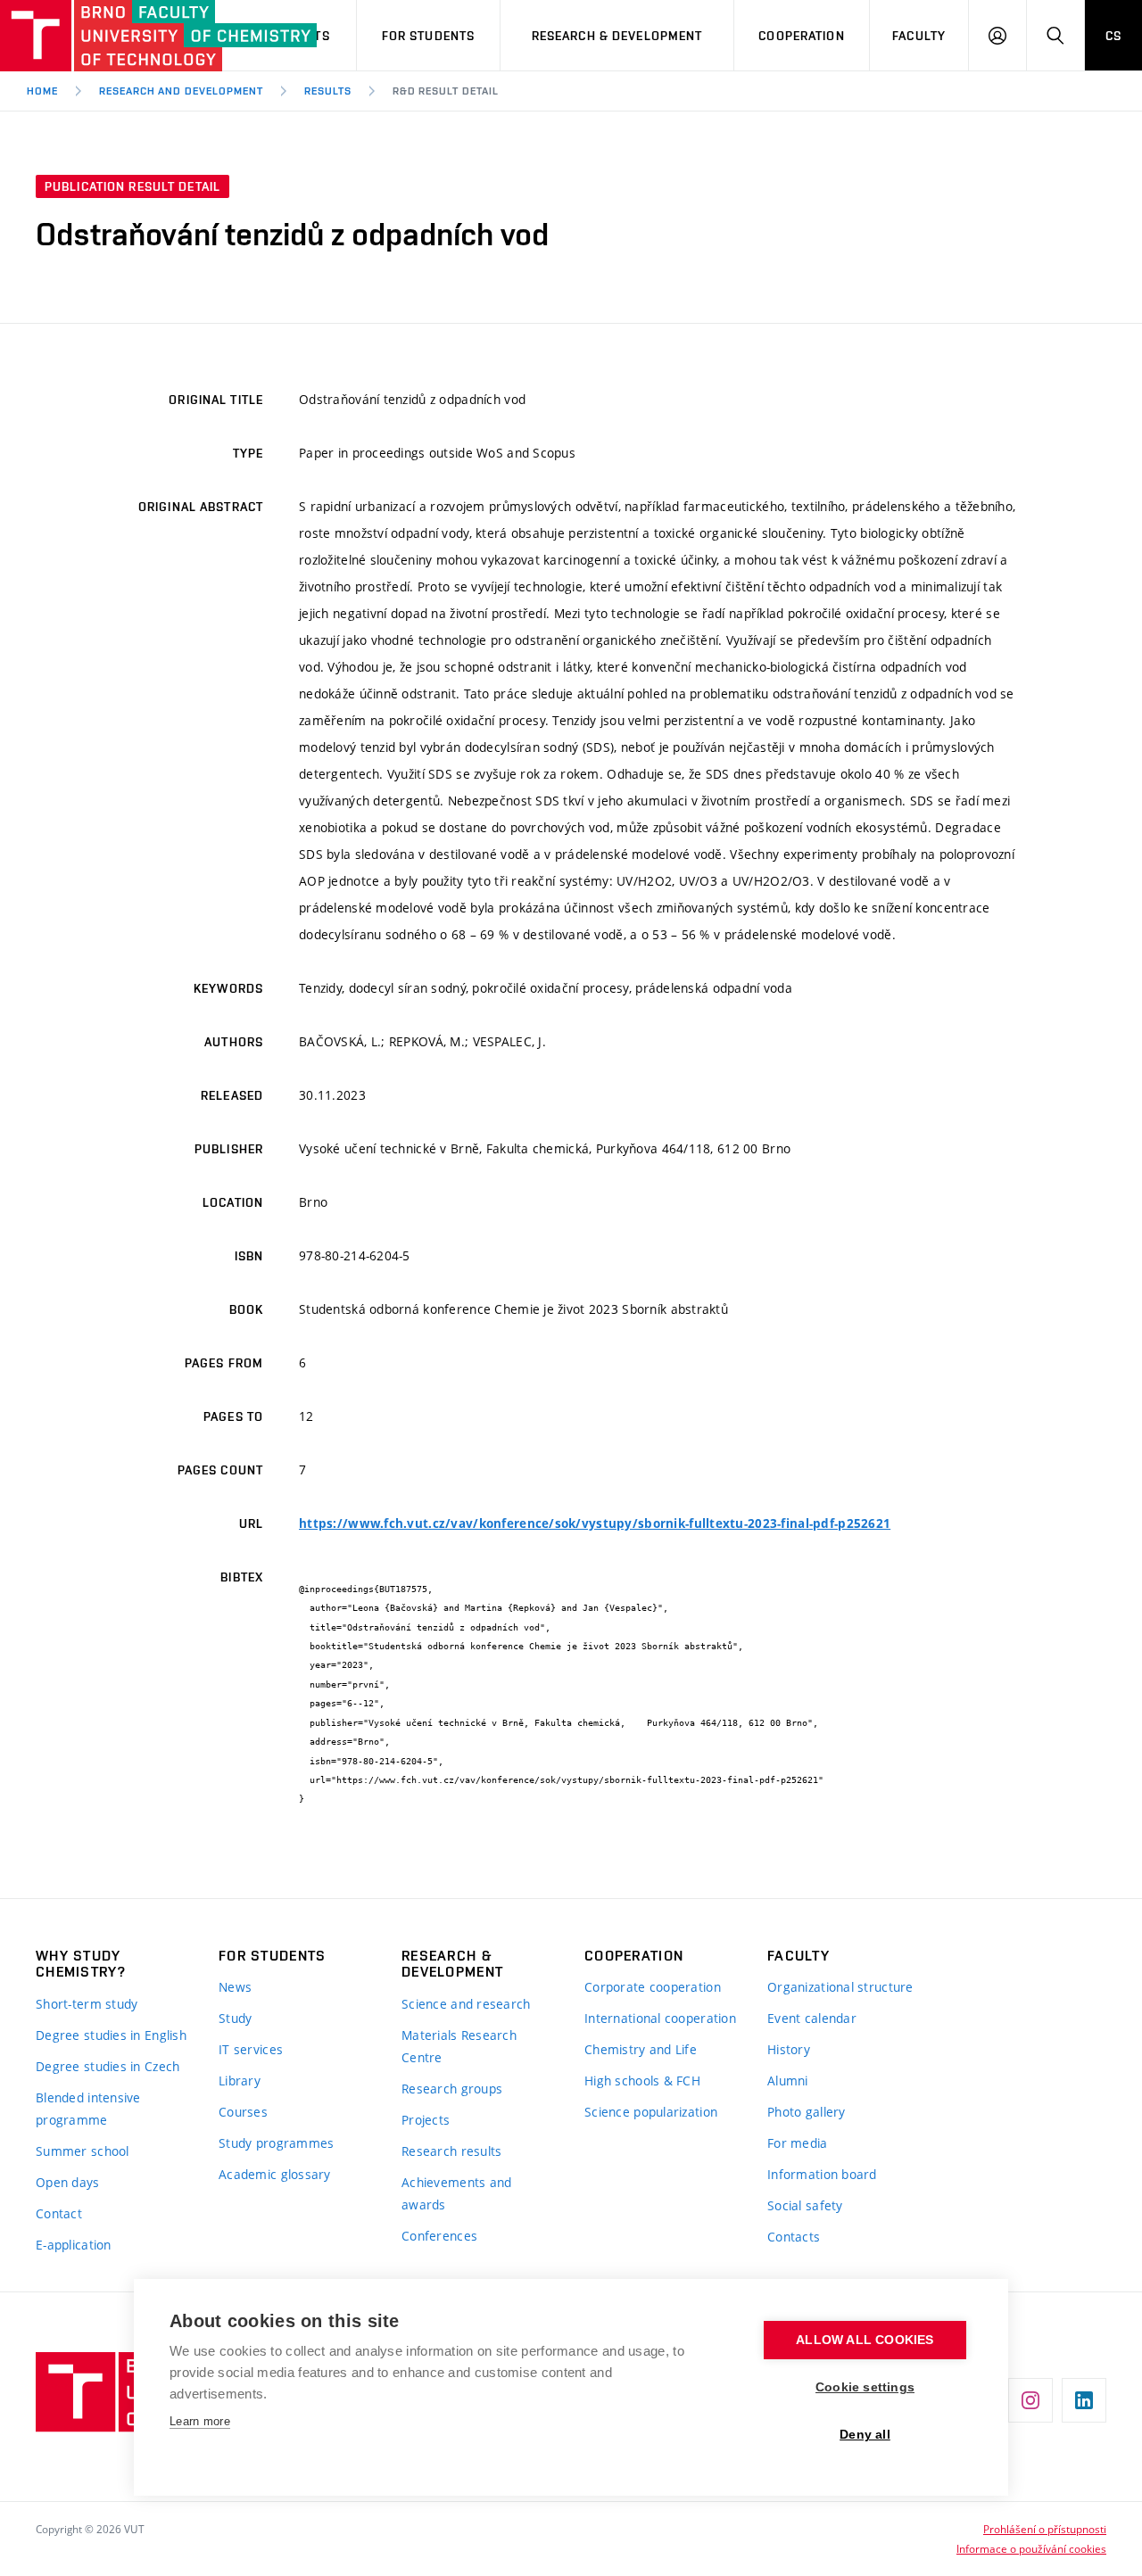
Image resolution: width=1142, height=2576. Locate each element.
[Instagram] (1030, 2400)
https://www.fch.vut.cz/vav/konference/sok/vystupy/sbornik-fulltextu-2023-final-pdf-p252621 (595, 1523)
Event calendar (812, 2018)
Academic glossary (275, 2174)
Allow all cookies (865, 2340)
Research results (451, 2151)
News (235, 1987)
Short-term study (87, 2004)
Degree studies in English (111, 2035)
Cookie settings (865, 2387)
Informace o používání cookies (1031, 2548)
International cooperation (660, 2018)
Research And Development (181, 91)
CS (1113, 36)
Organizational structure (840, 1987)
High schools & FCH (642, 2081)
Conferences (439, 2236)
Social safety (805, 2205)
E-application (74, 2245)
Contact (59, 2213)
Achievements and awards (456, 2193)
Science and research (466, 2004)
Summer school (83, 2151)
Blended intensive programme (88, 2109)
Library (240, 2081)
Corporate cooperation (653, 1987)
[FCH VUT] (100, 36)
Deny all (865, 2435)
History (789, 2049)
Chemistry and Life (641, 2049)
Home (42, 91)
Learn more (200, 2421)
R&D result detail (446, 91)
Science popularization (651, 2112)
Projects (426, 2120)
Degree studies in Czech (108, 2066)
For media (798, 2143)
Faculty (919, 36)
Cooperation (801, 36)
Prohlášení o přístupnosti (1045, 2529)
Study (235, 2018)
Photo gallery (807, 2112)
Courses (243, 2112)
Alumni (788, 2081)
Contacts (794, 2237)
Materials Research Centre (459, 2046)
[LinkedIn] (1084, 2400)
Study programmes (276, 2143)
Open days (68, 2182)
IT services (251, 2049)
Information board (822, 2174)
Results (328, 91)
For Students (428, 36)
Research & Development (617, 36)
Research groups (452, 2089)
